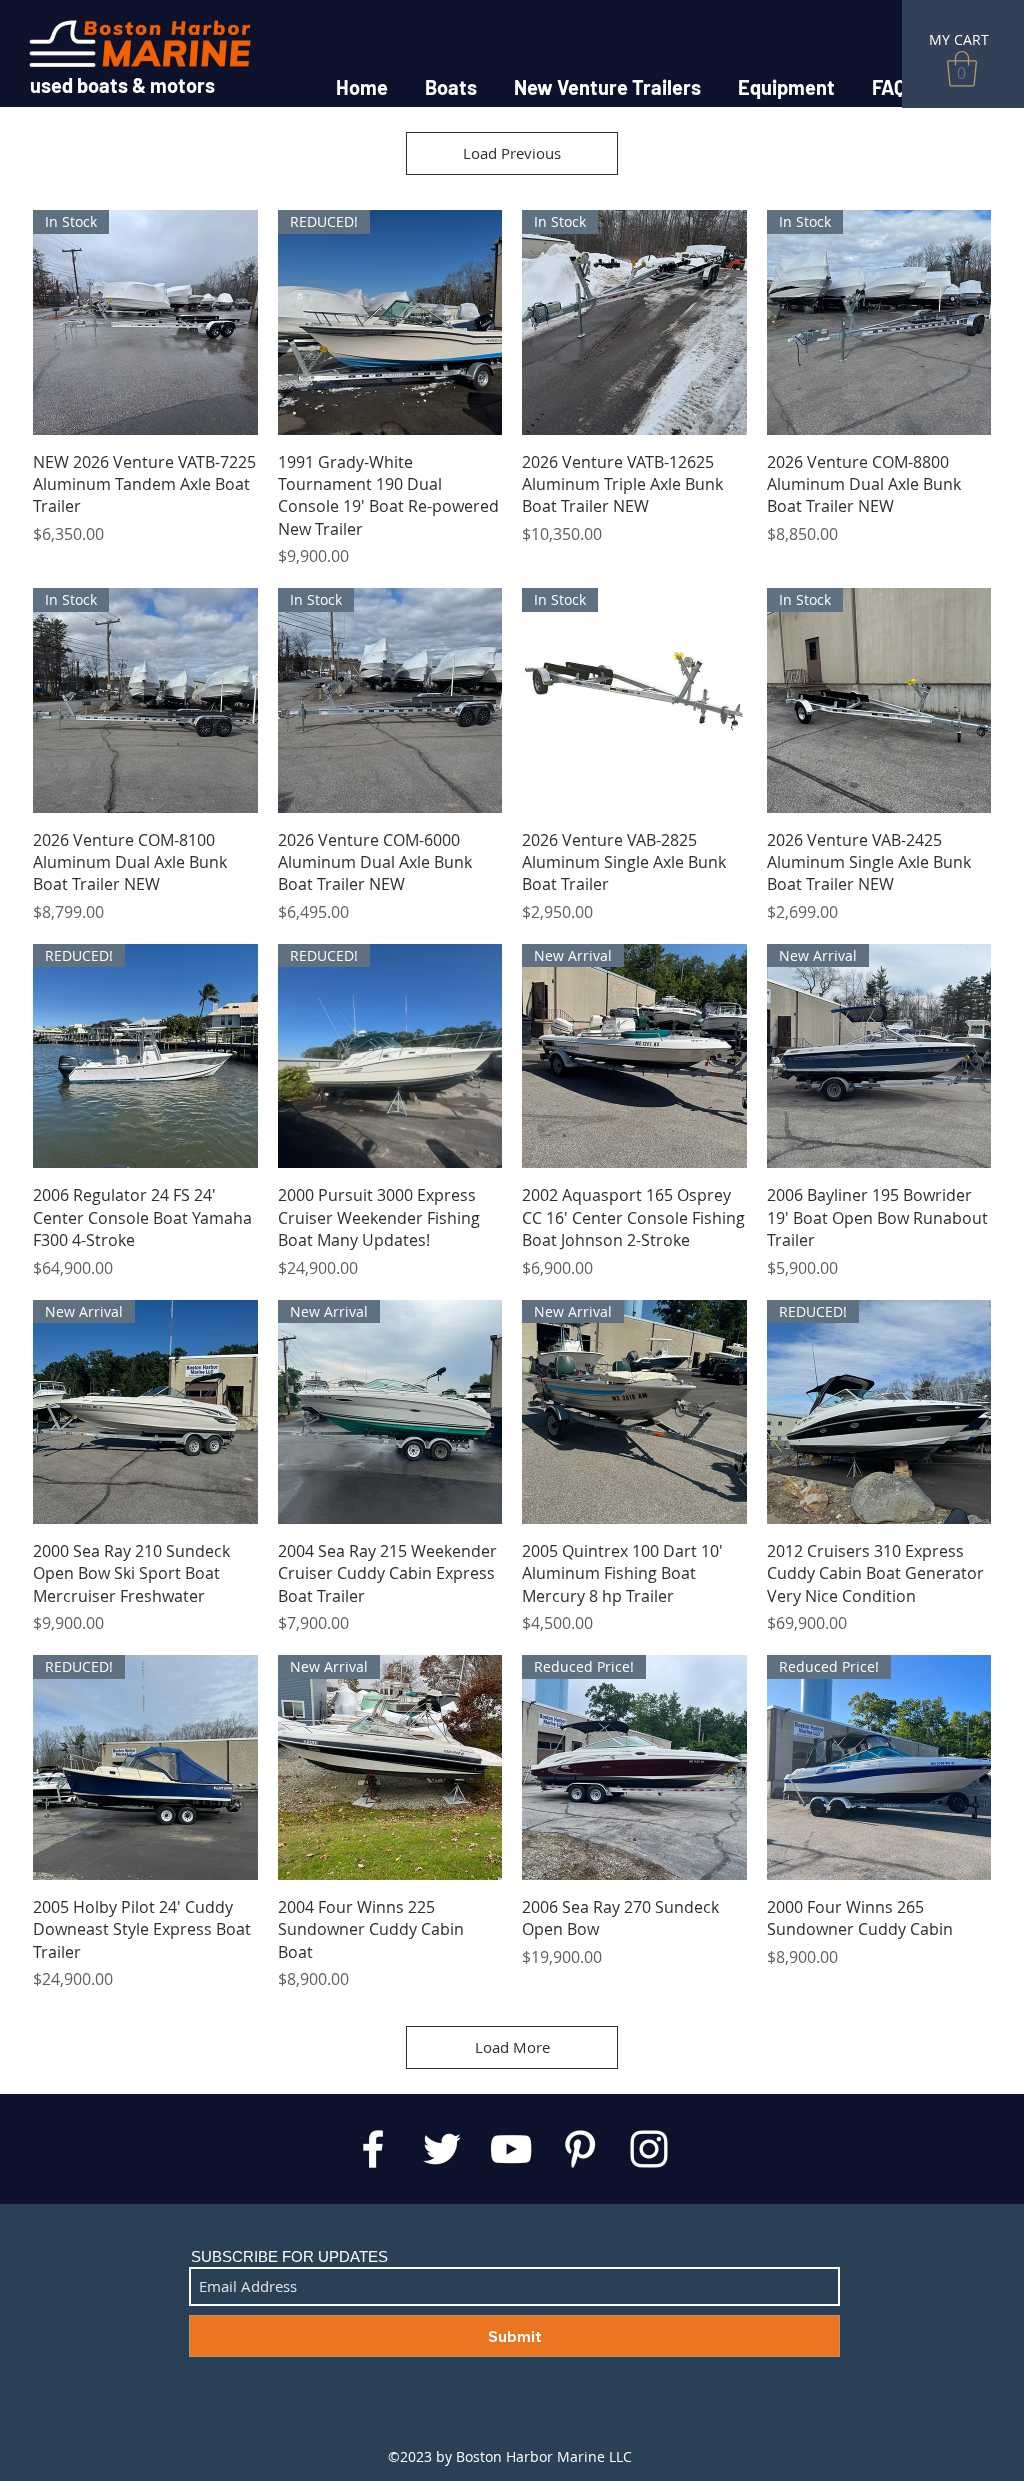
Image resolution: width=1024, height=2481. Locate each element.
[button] (962, 69)
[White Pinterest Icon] (580, 2149)
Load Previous (512, 153)
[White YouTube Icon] (511, 2149)
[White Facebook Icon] (373, 2149)
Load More (512, 2047)
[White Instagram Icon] (649, 2149)
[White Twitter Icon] (442, 2149)
